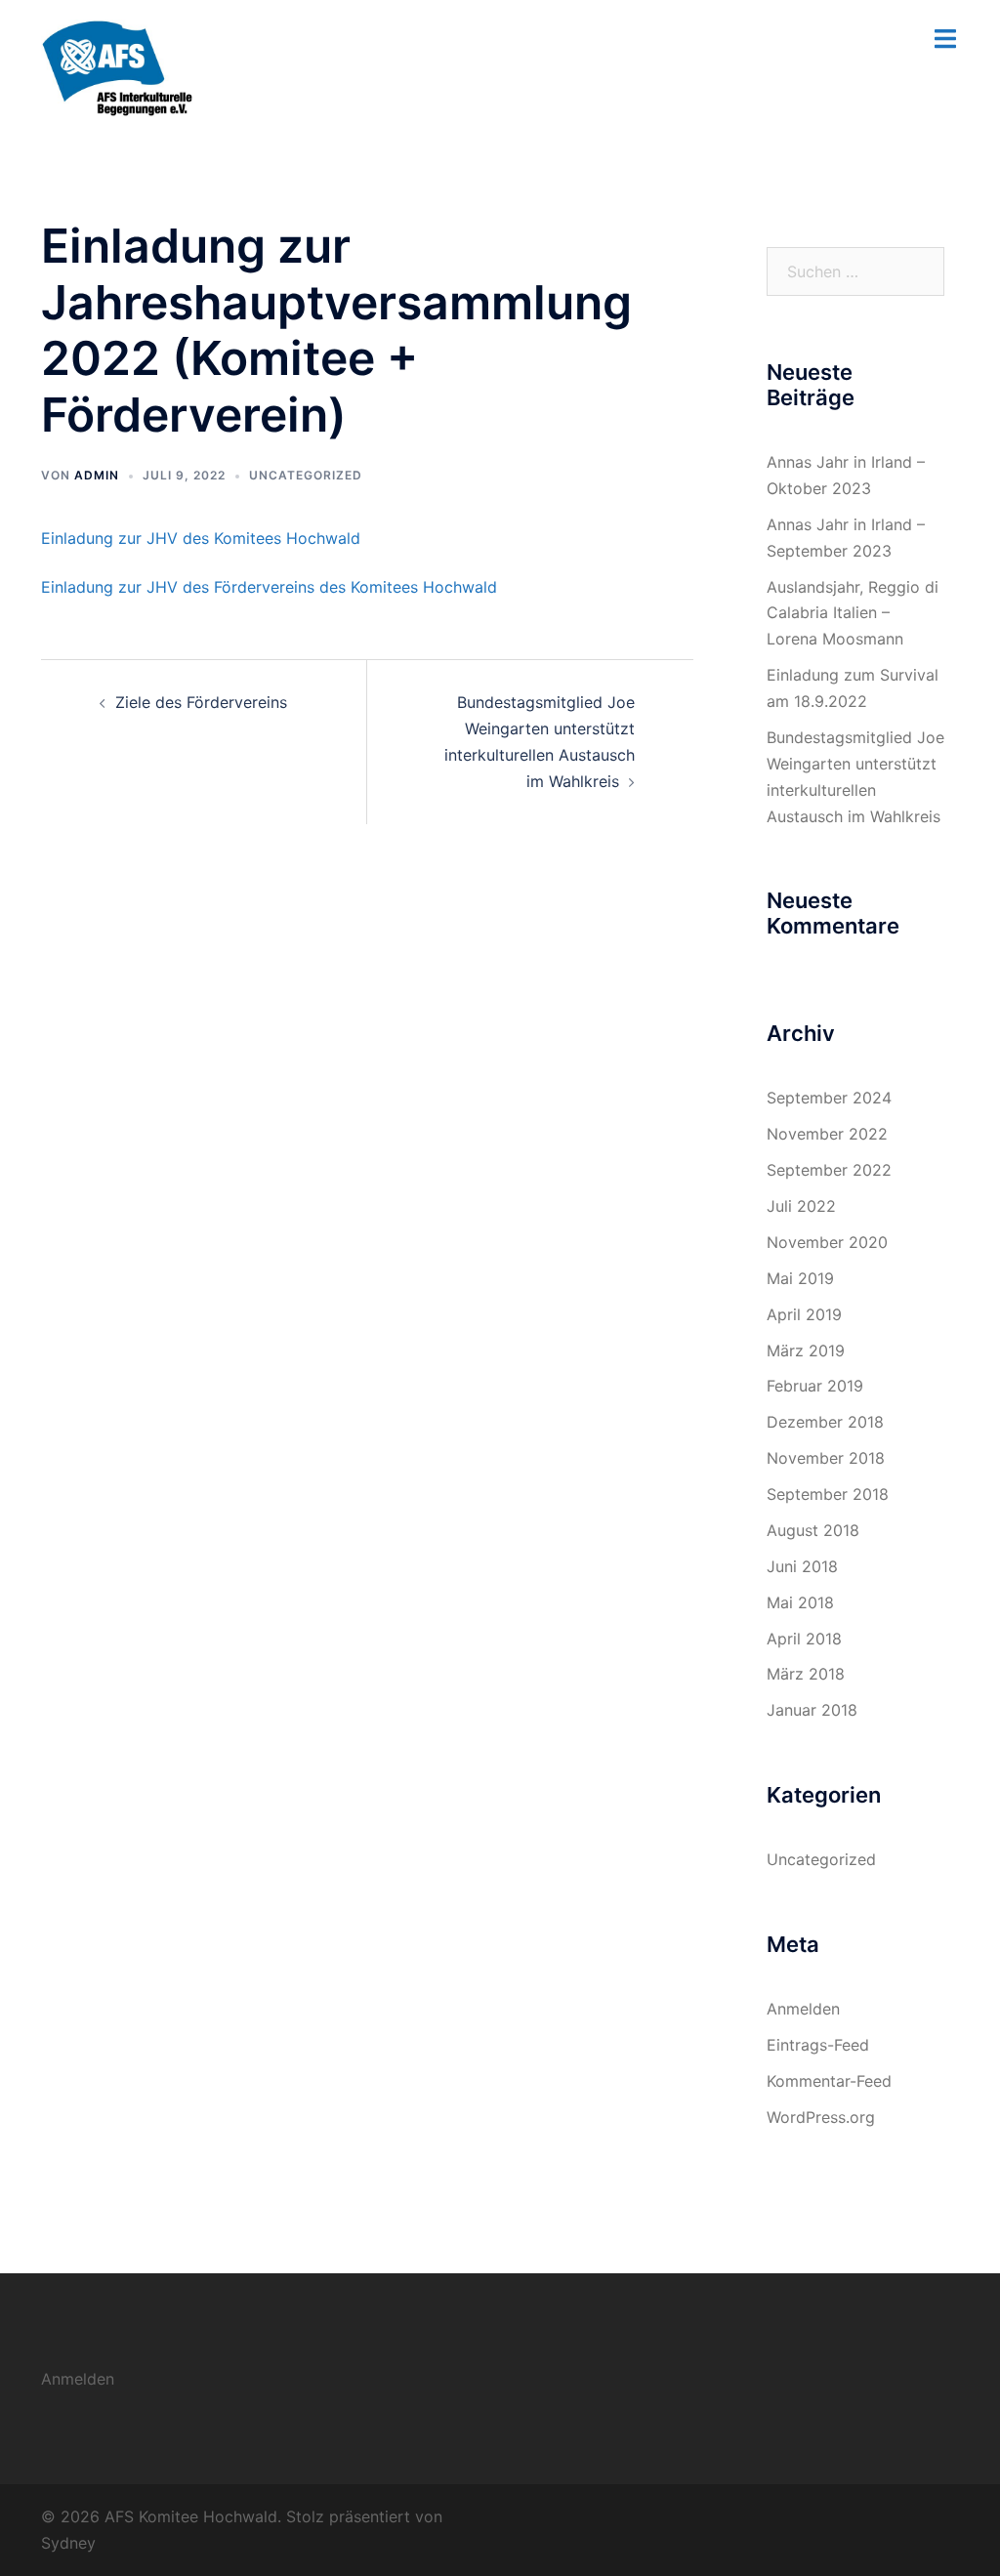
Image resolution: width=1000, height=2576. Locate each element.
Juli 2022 (801, 1206)
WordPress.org (821, 2117)
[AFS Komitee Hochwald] (117, 66)
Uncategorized (306, 475)
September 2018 (828, 1494)
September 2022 (829, 1170)
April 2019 (804, 1314)
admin (97, 475)
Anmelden (803, 2009)
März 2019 (806, 1350)
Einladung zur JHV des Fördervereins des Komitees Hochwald (269, 587)
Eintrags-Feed (818, 2045)
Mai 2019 (800, 1278)
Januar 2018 (812, 1710)
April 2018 (804, 1639)
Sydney (68, 2543)
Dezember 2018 (825, 1422)
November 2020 (827, 1242)
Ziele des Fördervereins (201, 702)
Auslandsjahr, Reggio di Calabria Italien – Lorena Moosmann (853, 613)
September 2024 (829, 1098)
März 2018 (806, 1674)
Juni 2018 (802, 1566)
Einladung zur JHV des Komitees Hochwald (201, 538)
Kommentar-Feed (829, 2081)
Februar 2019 (815, 1386)
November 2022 (827, 1134)
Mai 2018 (800, 1602)
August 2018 (813, 1530)
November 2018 (826, 1458)
